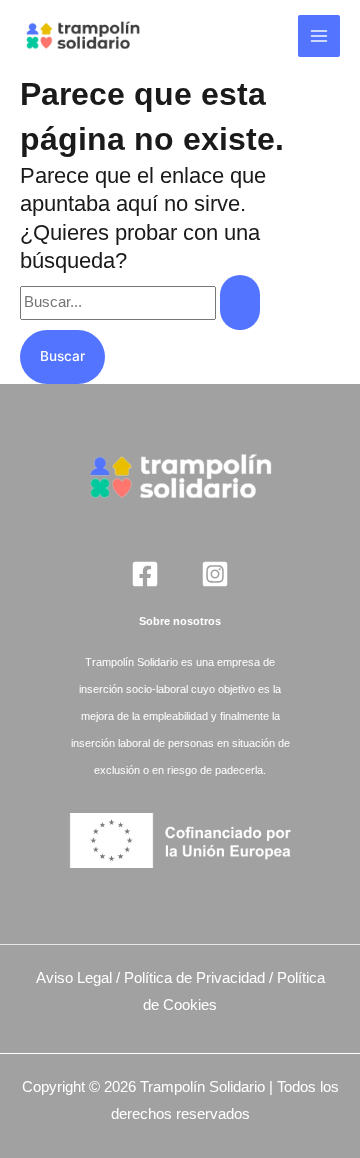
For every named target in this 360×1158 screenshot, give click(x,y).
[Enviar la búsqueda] (240, 302)
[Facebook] (145, 574)
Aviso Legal (74, 978)
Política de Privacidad (194, 978)
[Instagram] (215, 574)
